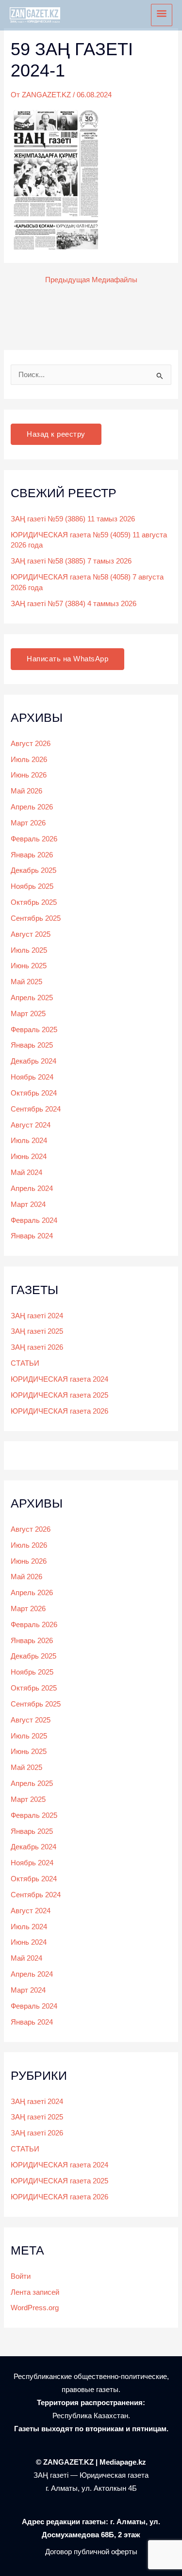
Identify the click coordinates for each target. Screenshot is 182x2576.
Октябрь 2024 (34, 1093)
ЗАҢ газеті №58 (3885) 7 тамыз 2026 (71, 561)
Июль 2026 (29, 760)
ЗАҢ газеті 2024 (37, 1316)
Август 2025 (31, 934)
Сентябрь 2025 (36, 918)
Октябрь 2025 (34, 902)
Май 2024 (26, 1173)
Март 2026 (28, 823)
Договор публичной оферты (91, 2552)
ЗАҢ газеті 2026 (37, 1347)
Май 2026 (26, 791)
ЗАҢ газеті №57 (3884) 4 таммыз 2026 (74, 604)
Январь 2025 (32, 1045)
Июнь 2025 (29, 966)
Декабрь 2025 (33, 870)
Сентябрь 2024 (36, 1109)
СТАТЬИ (25, 1363)
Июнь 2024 (29, 1157)
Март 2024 (28, 1204)
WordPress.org (35, 2308)
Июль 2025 (29, 950)
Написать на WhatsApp (67, 659)
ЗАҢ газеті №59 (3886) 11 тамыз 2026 (73, 519)
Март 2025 (28, 1014)
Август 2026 (31, 744)
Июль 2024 (29, 1141)
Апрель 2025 (32, 998)
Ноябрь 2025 (32, 886)
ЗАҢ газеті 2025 (37, 1331)
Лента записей (35, 2292)
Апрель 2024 (32, 1189)
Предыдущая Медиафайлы (91, 280)
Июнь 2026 (29, 775)
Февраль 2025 (34, 1030)
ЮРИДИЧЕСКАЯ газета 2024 (59, 1379)
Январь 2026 (32, 855)
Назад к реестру (56, 434)
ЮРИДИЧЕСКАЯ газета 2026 (59, 1411)
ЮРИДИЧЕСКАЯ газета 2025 (59, 1395)
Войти (21, 2276)
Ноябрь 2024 (32, 1077)
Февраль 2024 (34, 1220)
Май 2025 (26, 982)
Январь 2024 (32, 1236)
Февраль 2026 (34, 839)
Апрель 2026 (32, 807)
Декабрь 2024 (33, 1061)
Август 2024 (31, 1125)
